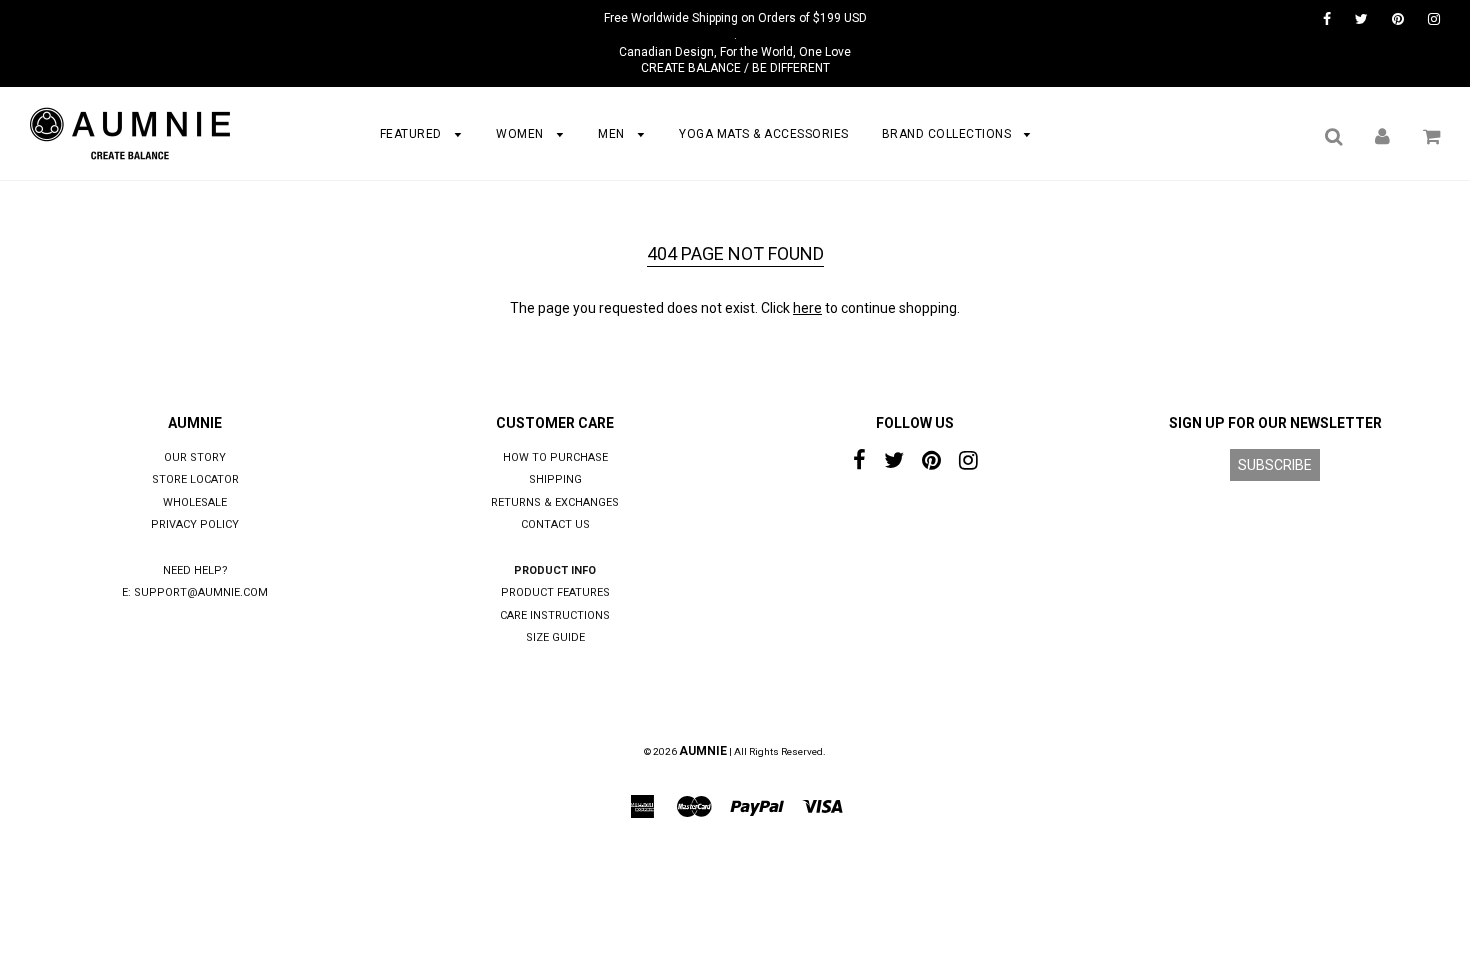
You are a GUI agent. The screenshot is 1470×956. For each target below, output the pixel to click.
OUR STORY (195, 457)
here (807, 308)
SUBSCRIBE (1275, 465)
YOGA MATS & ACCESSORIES (764, 134)
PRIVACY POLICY (195, 524)
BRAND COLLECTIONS (948, 134)
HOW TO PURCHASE (555, 457)
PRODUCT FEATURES (555, 592)
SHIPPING (555, 479)
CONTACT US (555, 524)
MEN (613, 134)
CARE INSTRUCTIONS (555, 615)
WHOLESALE (195, 502)
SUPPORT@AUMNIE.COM (201, 592)
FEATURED (413, 134)
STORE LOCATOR (195, 479)
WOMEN (521, 134)
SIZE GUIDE (555, 637)
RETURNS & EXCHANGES (555, 502)
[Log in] (1382, 136)
